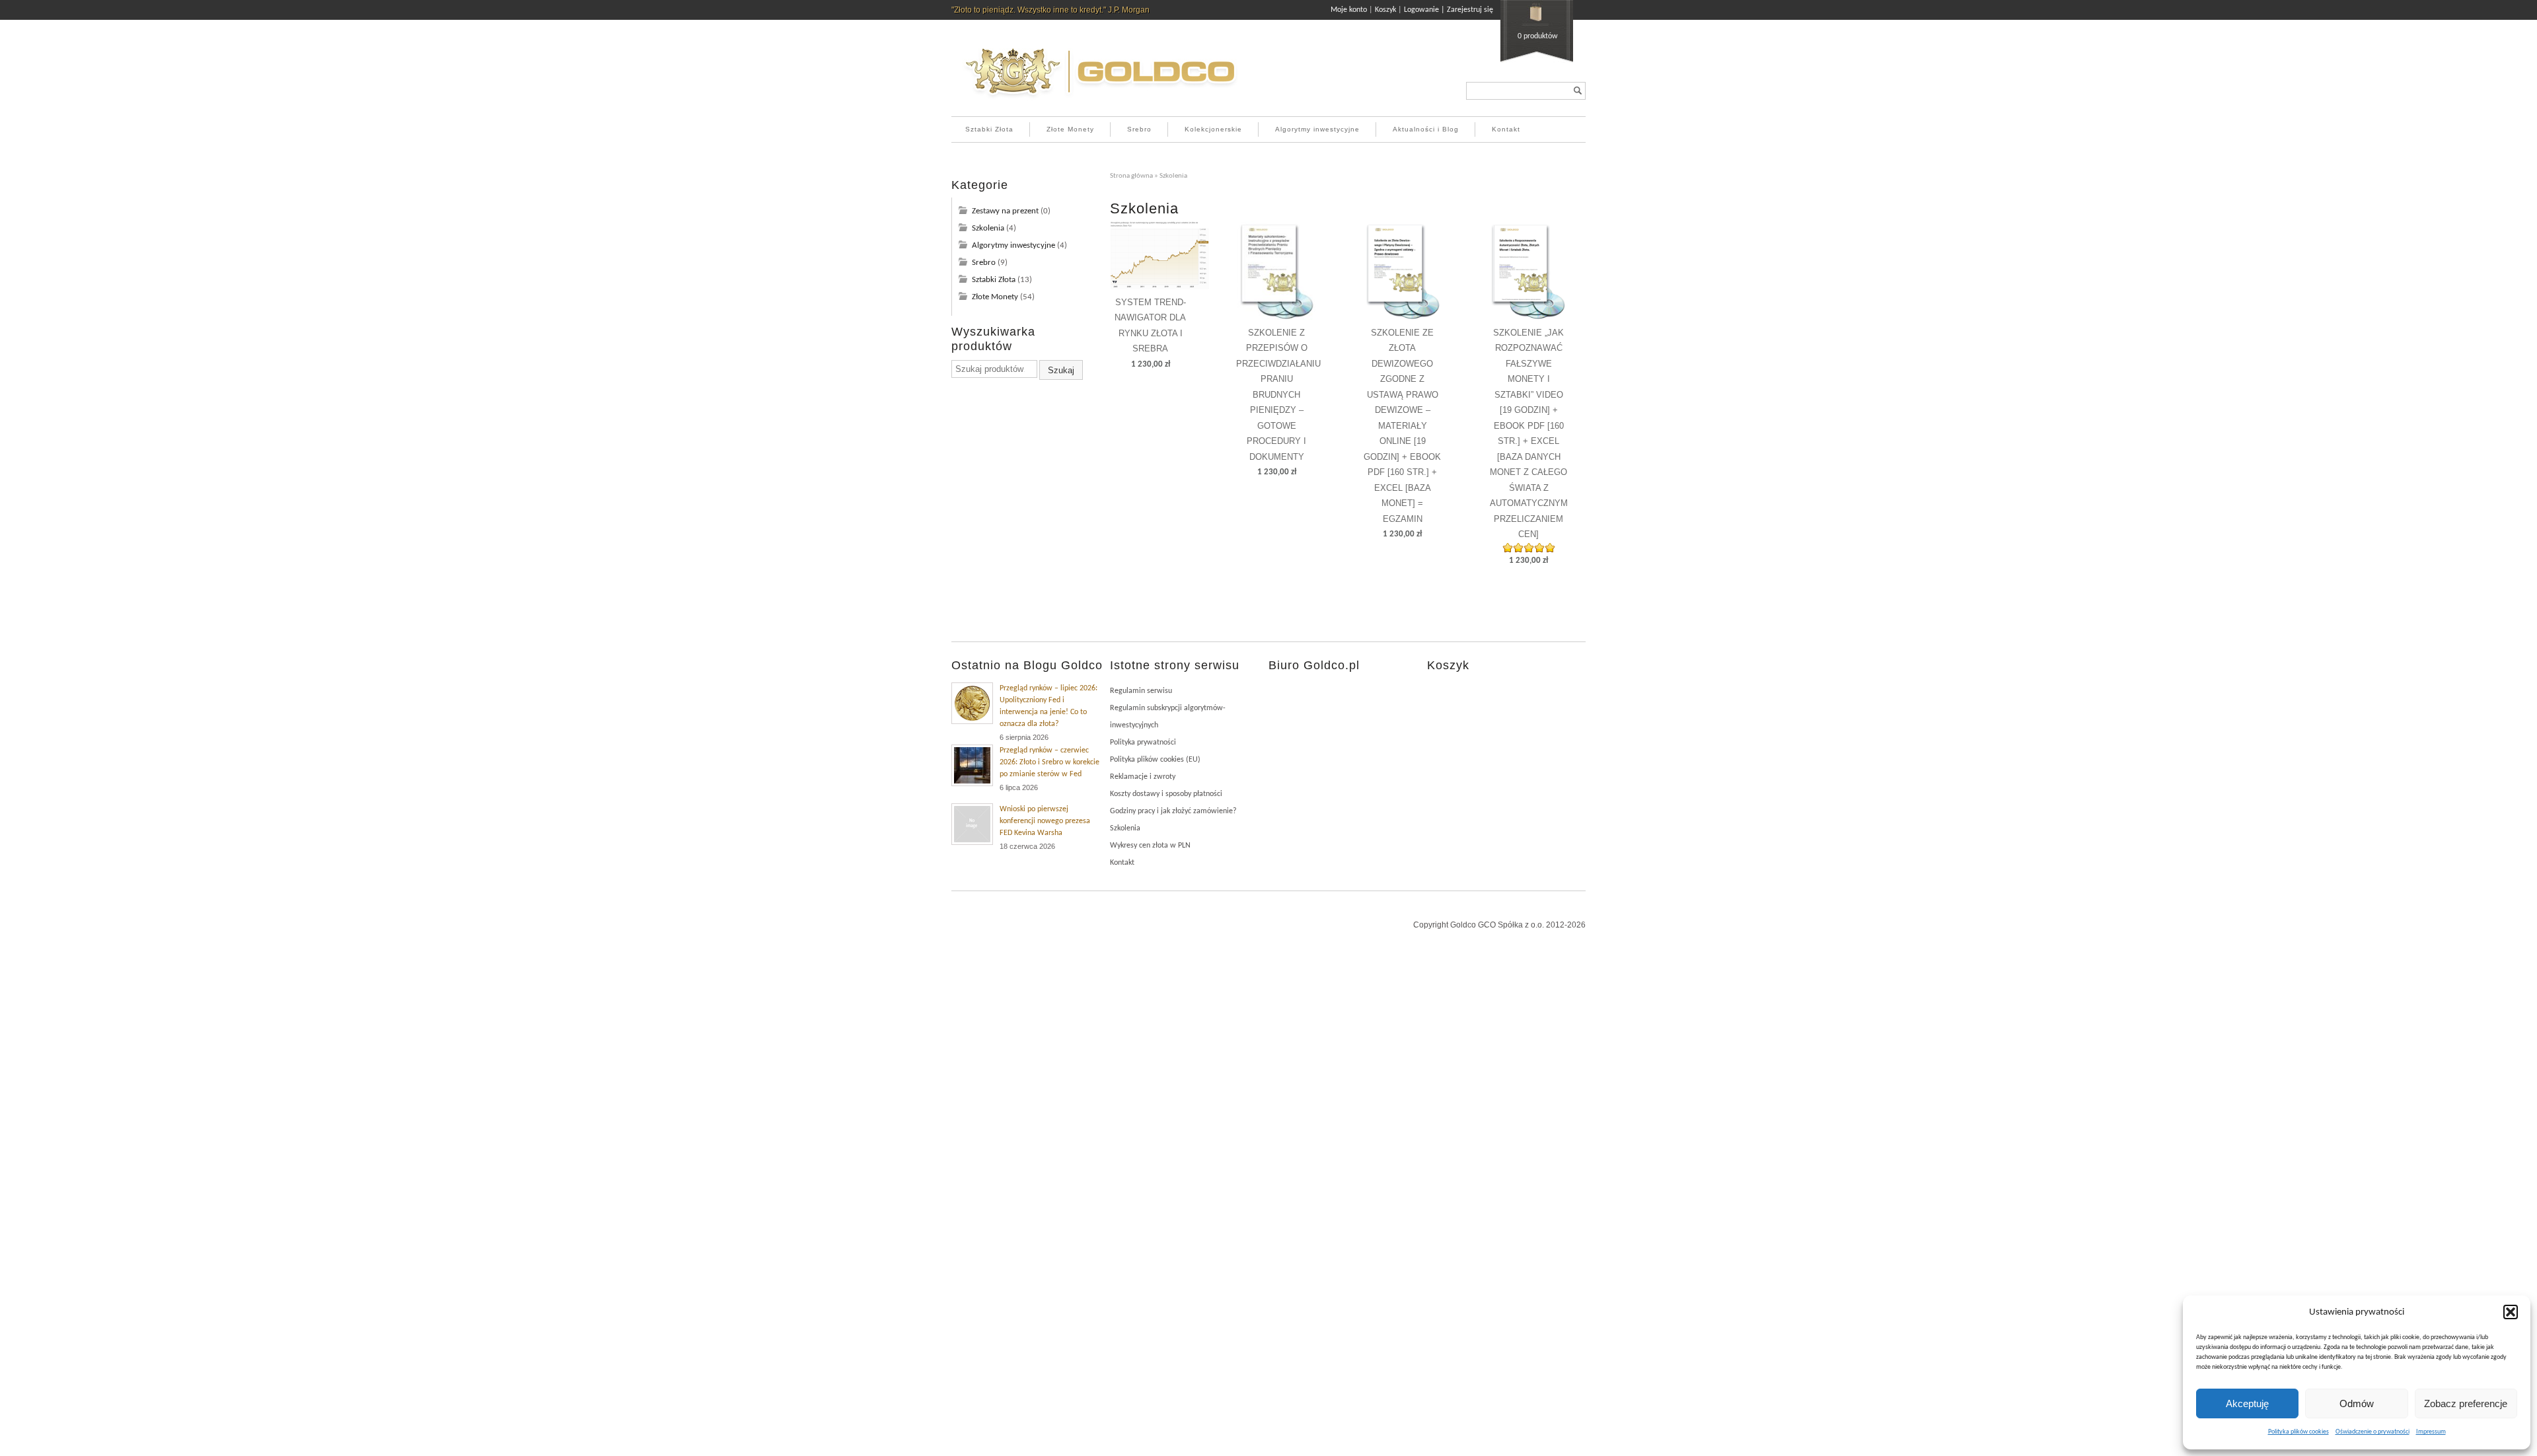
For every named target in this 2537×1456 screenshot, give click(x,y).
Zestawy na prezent (1005, 211)
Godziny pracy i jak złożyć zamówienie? (1173, 811)
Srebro (1139, 129)
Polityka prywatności (1143, 743)
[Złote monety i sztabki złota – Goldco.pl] (1100, 102)
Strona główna (1131, 176)
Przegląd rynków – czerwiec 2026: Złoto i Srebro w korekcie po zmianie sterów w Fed (1049, 762)
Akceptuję (2247, 1403)
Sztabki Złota (989, 129)
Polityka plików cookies (2298, 1432)
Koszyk (1385, 10)
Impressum (2431, 1432)
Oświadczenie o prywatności (2372, 1432)
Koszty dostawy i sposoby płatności (1166, 794)
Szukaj (1061, 370)
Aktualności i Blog (1426, 129)
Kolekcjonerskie (1213, 129)
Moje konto (1349, 10)
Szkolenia (988, 228)
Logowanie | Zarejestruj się (1449, 10)
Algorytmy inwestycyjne (1317, 129)
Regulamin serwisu (1141, 691)
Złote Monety (1070, 129)
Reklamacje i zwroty (1143, 777)
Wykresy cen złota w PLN (1150, 846)
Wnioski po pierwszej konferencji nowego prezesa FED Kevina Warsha (1045, 821)
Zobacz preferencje (2466, 1403)
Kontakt (1506, 129)
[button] (2511, 1312)
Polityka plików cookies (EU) (1155, 760)
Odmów (2357, 1403)
